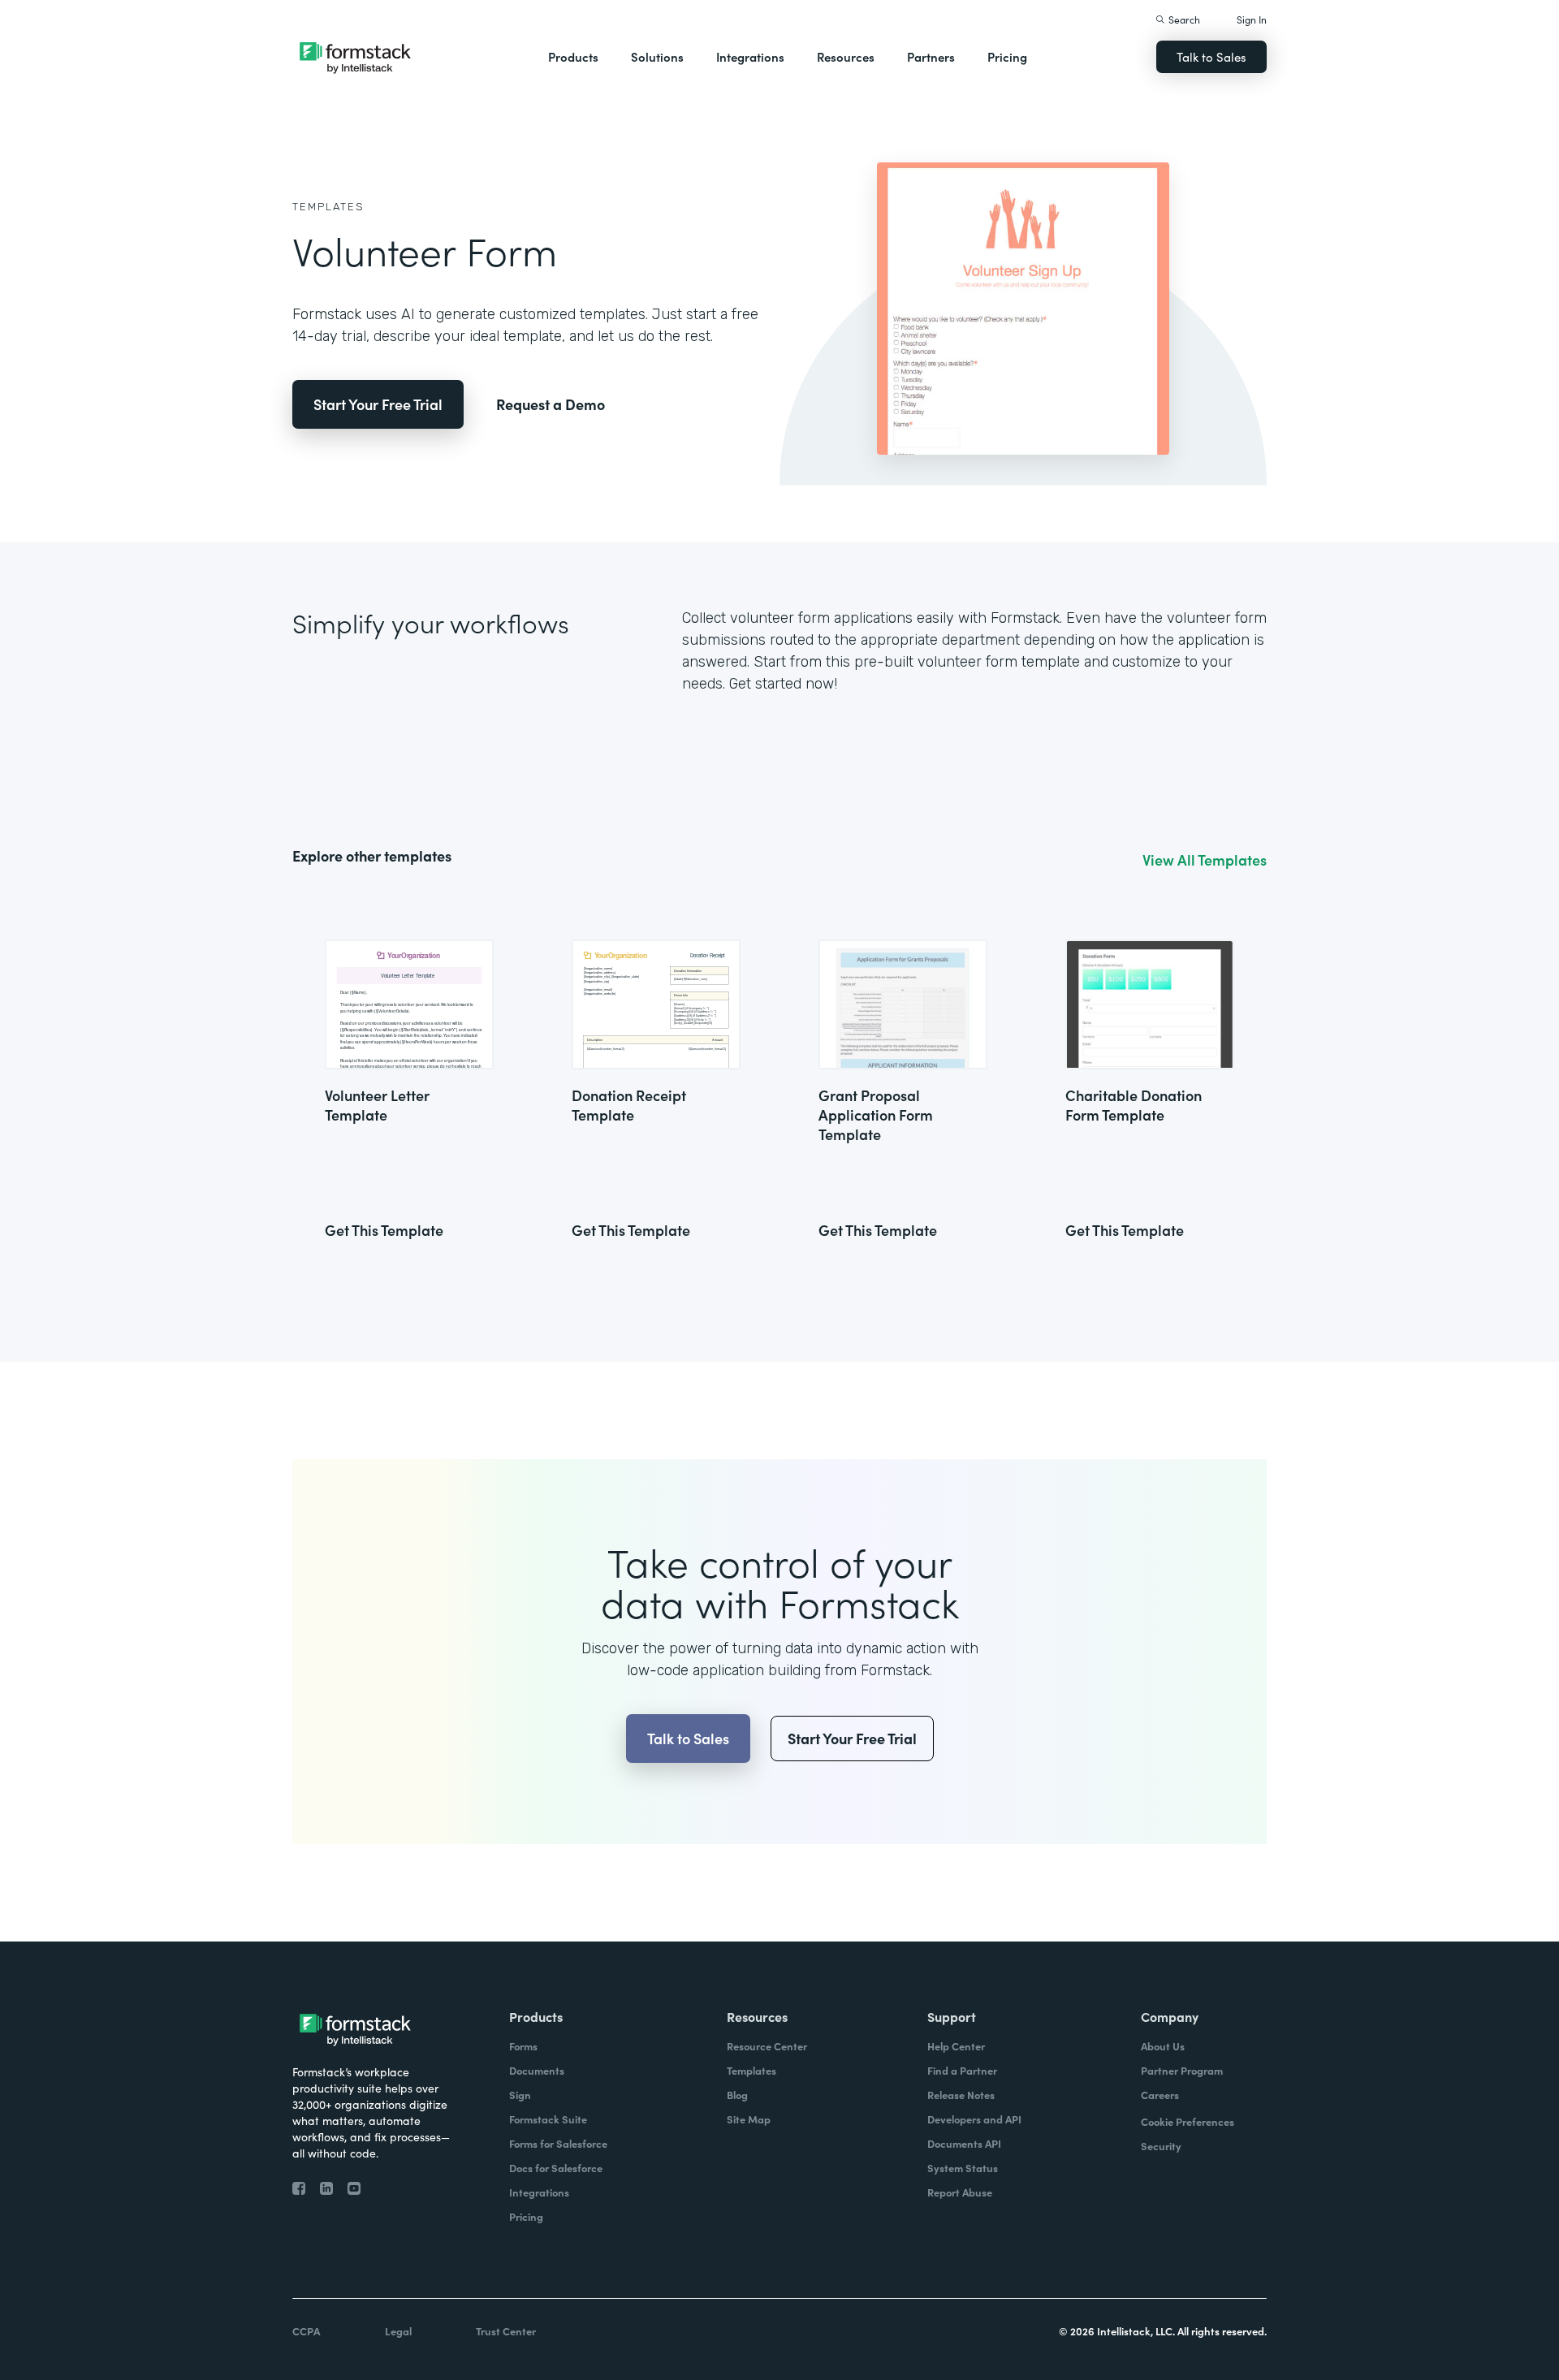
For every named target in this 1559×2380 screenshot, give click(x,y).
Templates (328, 207)
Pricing (1007, 56)
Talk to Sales (1211, 56)
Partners (931, 56)
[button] (573, 57)
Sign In (1252, 19)
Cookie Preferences (1188, 2121)
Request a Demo (551, 404)
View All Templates (1205, 860)
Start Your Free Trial (378, 404)
